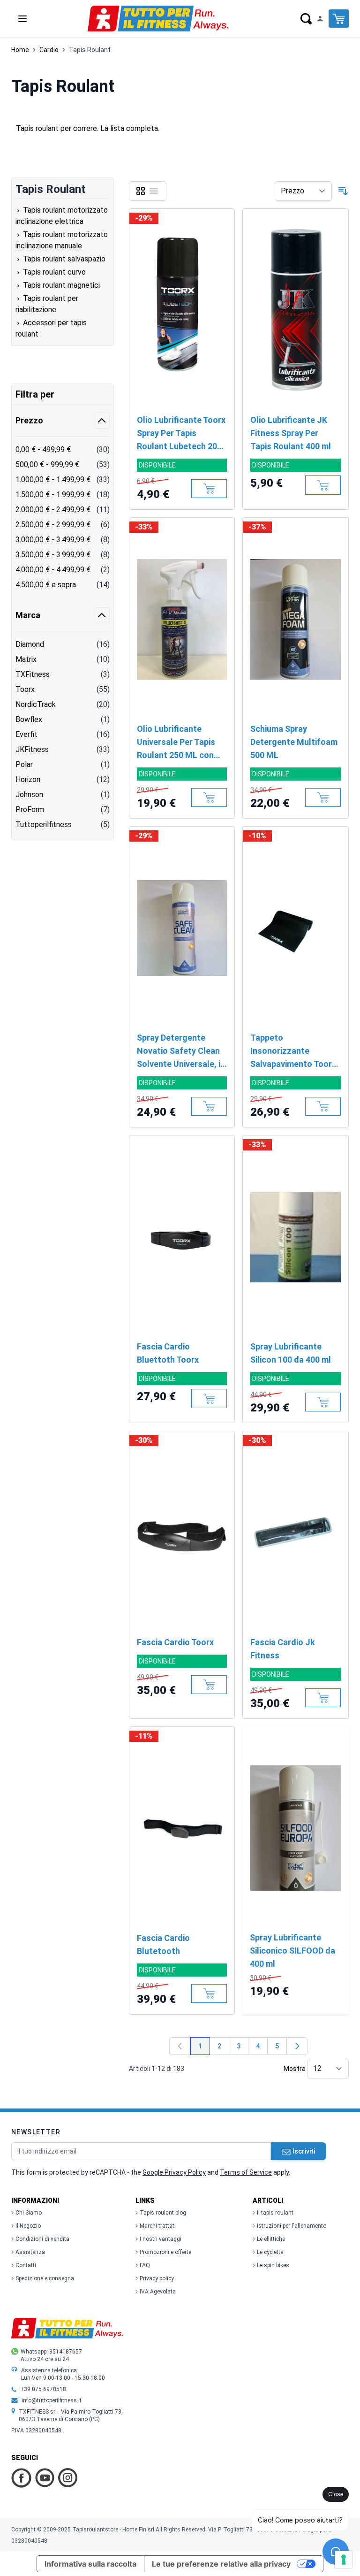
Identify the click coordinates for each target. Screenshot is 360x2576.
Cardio (49, 50)
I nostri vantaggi (161, 2239)
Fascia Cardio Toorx (175, 1642)
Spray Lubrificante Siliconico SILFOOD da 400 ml (292, 1951)
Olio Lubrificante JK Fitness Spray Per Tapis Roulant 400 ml (291, 433)
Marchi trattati (158, 2226)
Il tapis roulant (275, 2213)
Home (20, 50)
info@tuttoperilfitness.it (52, 2400)
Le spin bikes (273, 2265)
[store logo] (158, 19)
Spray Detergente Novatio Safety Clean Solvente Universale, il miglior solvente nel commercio (180, 1052)
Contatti (26, 2265)
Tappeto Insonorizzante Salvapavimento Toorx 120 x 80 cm (293, 1052)
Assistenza (30, 2252)
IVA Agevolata (158, 2292)
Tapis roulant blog (163, 2213)
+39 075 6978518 (43, 2389)
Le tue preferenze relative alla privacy (221, 2564)
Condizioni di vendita (42, 2239)
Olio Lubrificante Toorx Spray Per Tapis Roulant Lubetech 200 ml (181, 434)
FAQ (145, 2265)
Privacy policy (157, 2278)
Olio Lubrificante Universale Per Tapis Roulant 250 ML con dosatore (176, 743)
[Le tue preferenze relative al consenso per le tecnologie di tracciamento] (344, 2560)
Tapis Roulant (90, 50)
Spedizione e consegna (45, 2278)
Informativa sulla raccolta (90, 2564)
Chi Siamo (29, 2213)
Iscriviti (304, 2151)
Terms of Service (246, 2172)
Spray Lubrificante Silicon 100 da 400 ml (291, 1353)
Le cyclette (270, 2252)
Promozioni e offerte (165, 2252)
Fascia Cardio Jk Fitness (283, 1649)
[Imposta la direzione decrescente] (343, 191)
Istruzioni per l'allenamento (292, 2226)
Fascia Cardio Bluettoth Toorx (168, 1353)
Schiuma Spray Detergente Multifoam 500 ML (294, 742)
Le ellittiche (271, 2239)
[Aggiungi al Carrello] (209, 489)
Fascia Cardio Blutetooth (163, 1944)
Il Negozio (28, 2226)
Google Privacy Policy (174, 2172)
